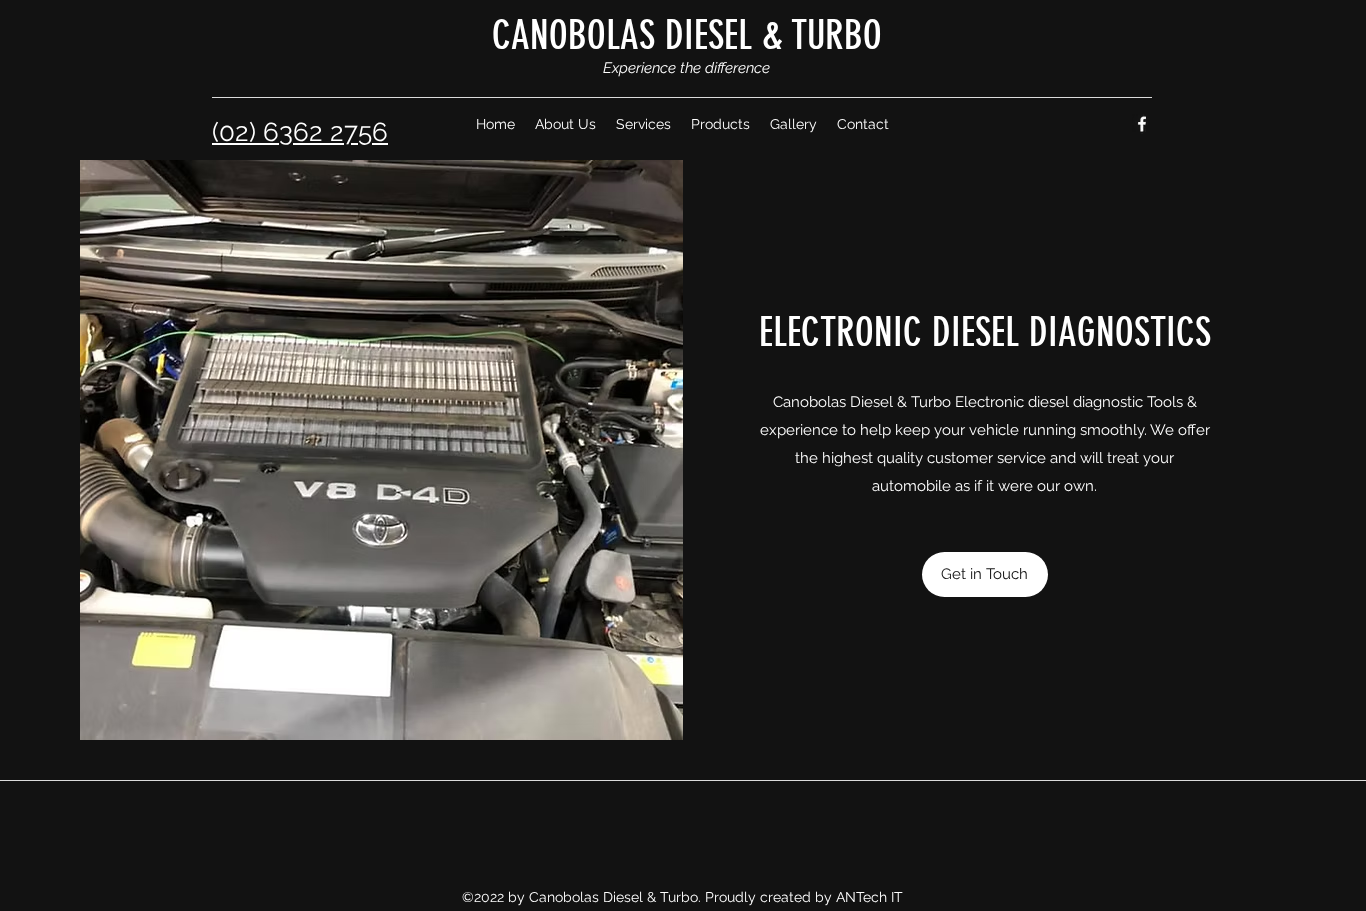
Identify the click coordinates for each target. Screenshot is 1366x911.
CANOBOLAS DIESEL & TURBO (687, 35)
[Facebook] (1142, 124)
